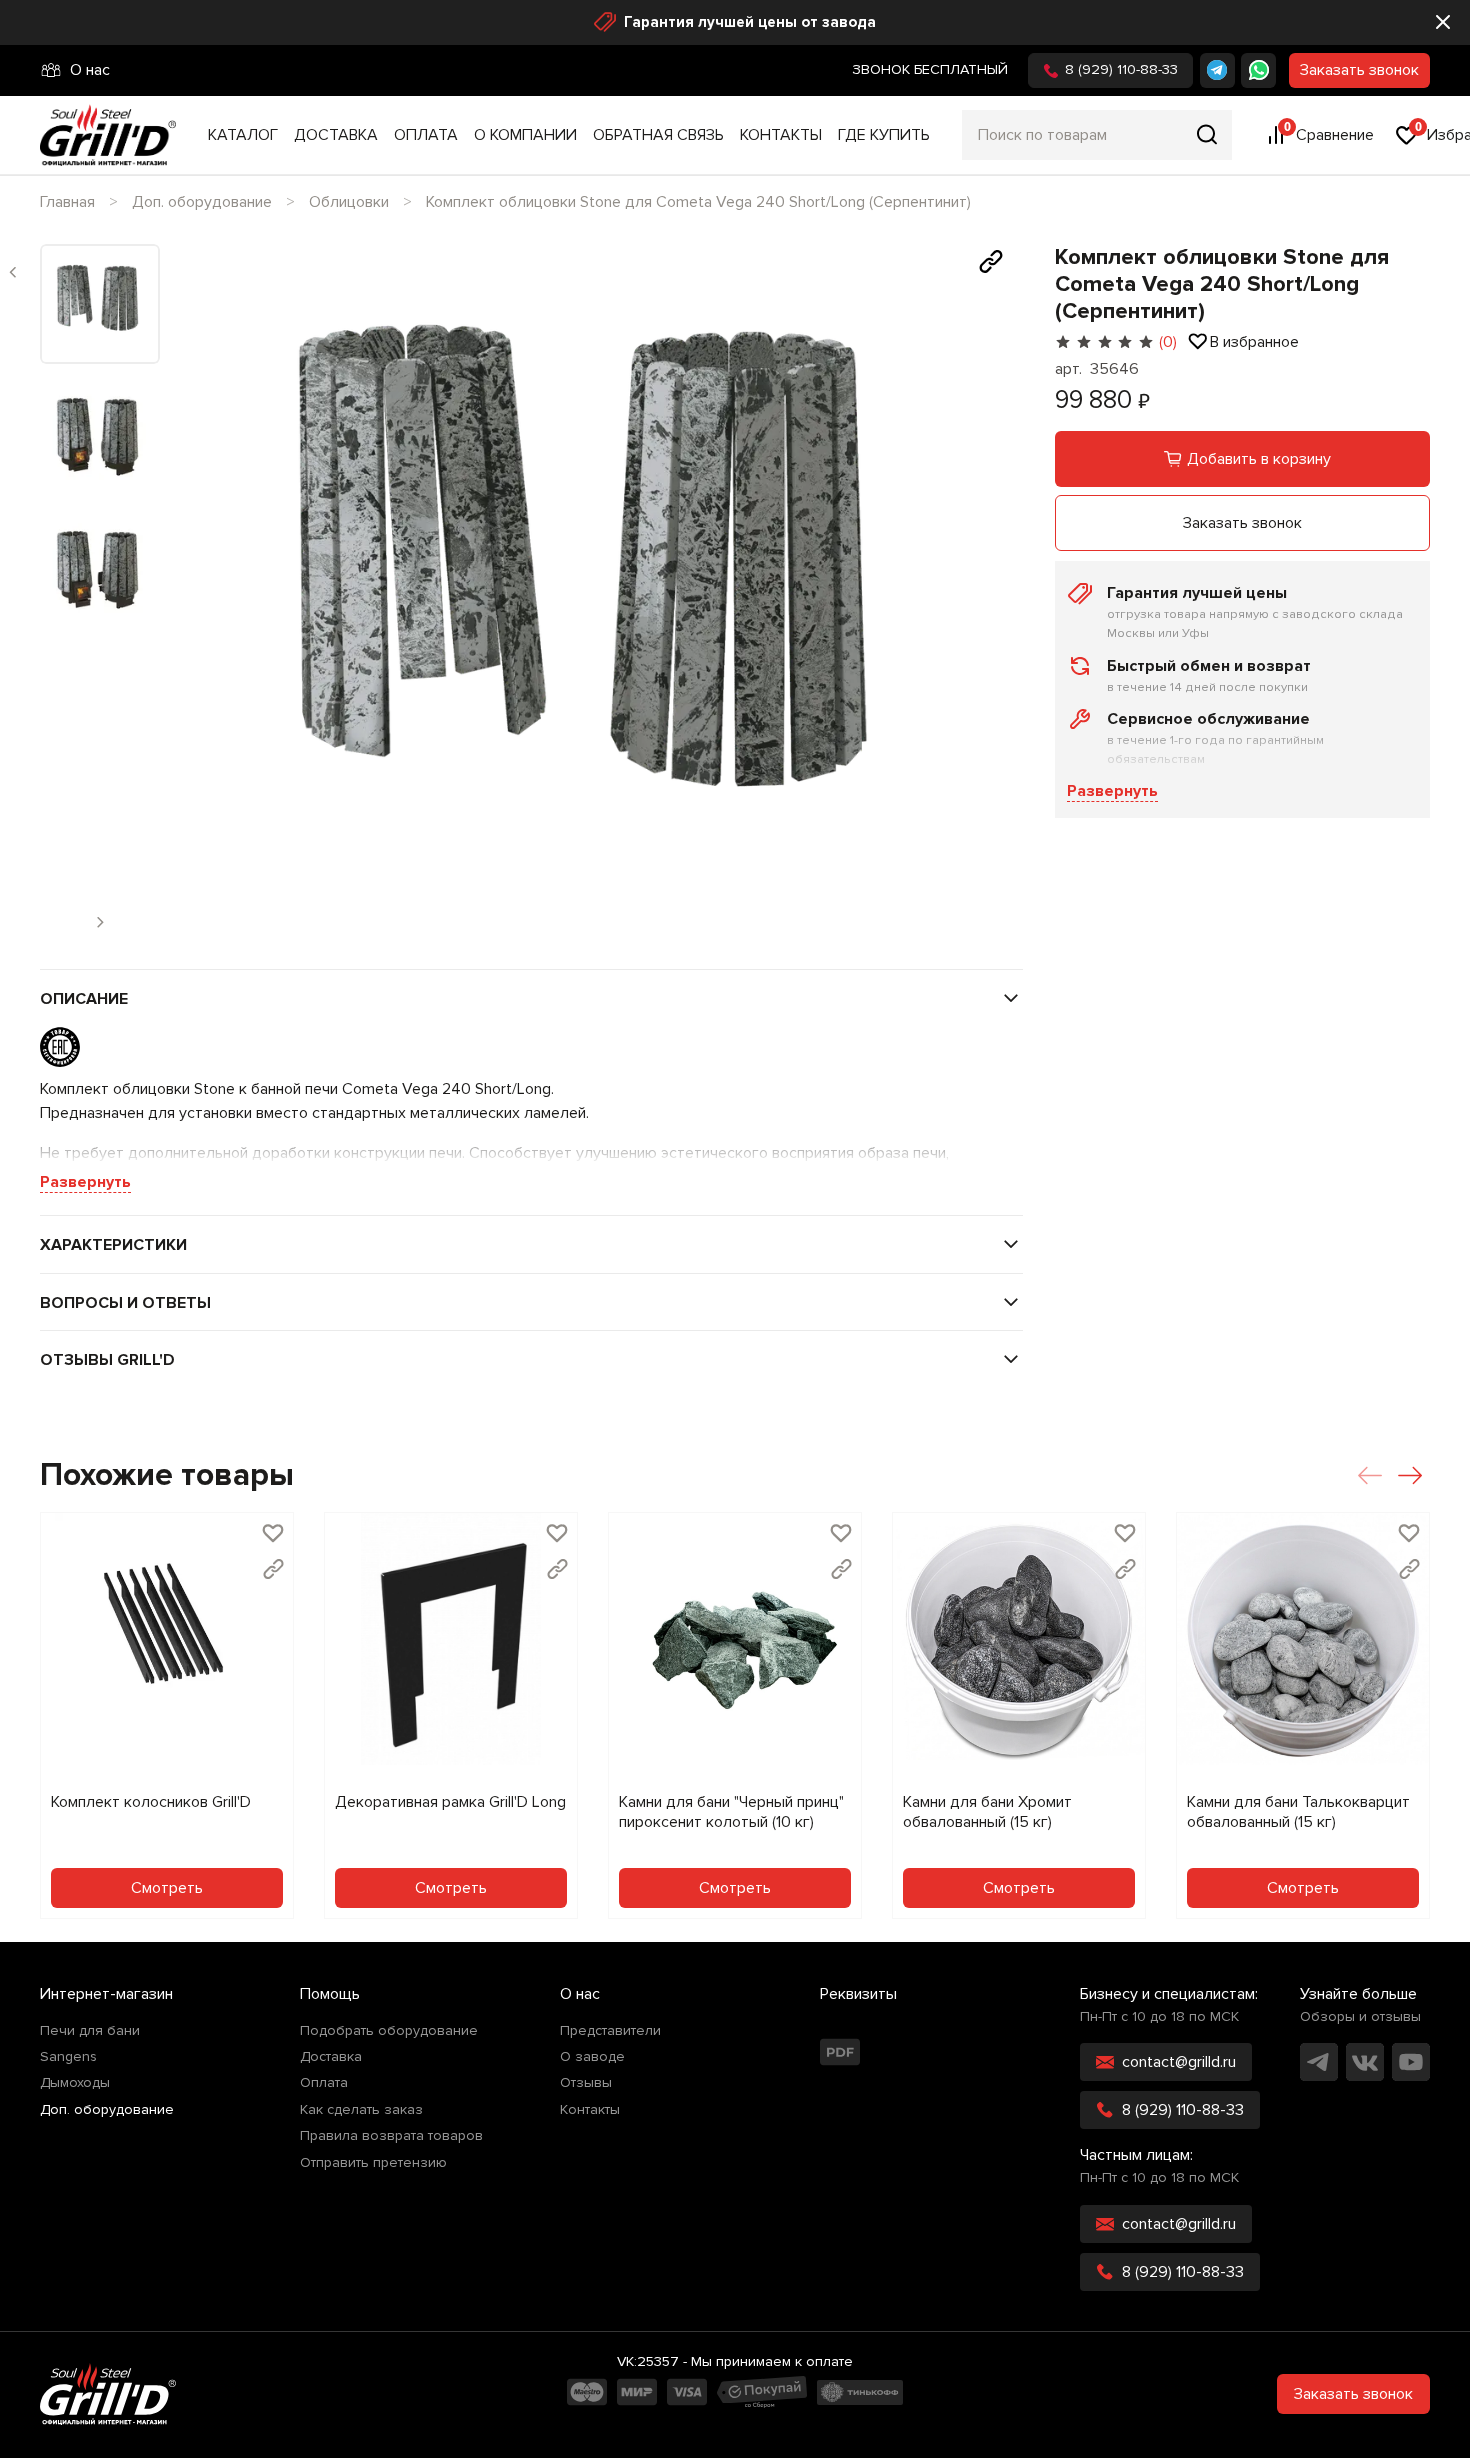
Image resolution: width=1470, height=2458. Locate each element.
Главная (67, 202)
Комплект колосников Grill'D (151, 1802)
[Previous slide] (13, 272)
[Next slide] (991, 597)
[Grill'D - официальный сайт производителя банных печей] (108, 2394)
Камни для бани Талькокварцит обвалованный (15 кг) (1298, 1812)
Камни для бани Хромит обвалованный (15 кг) (987, 1812)
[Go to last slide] (208, 597)
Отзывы (586, 2083)
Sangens (68, 2057)
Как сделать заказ (361, 2110)
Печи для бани (90, 2031)
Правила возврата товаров (391, 2136)
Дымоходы (75, 2083)
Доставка (336, 135)
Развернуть (1112, 791)
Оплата (426, 135)
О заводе (592, 2057)
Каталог (243, 135)
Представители (610, 2031)
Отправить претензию (373, 2163)
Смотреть (167, 1888)
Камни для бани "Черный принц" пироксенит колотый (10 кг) (731, 1812)
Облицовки (349, 202)
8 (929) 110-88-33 (1121, 69)
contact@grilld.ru (1179, 2062)
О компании (525, 135)
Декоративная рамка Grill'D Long (450, 1802)
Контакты (781, 135)
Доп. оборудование (202, 202)
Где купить (884, 135)
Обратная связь (658, 135)
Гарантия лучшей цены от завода (750, 22)
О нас (90, 70)
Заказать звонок (1359, 70)
